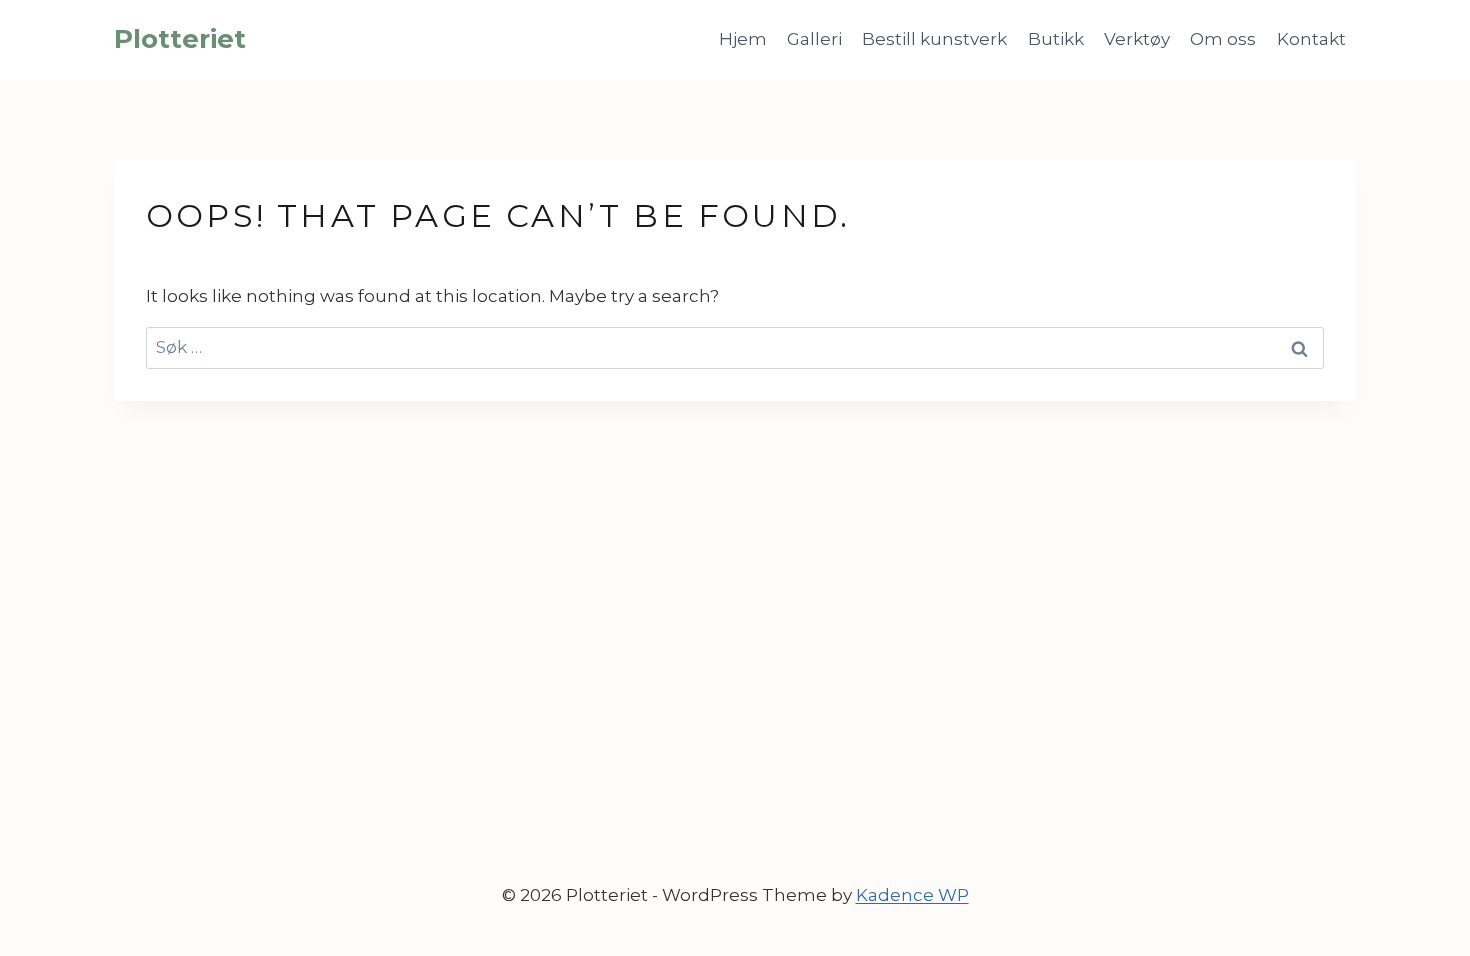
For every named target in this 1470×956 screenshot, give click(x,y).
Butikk (1056, 39)
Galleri (814, 39)
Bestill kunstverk (934, 39)
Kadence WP (912, 895)
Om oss (1223, 39)
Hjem (743, 39)
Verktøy (1137, 39)
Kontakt (1311, 39)
